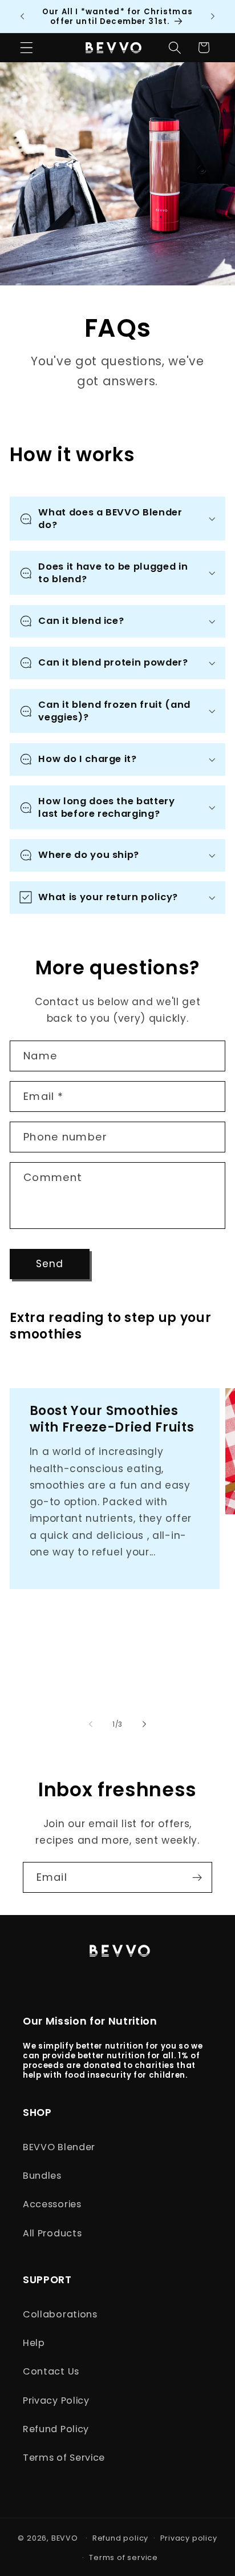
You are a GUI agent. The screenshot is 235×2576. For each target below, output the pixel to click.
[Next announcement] (213, 17)
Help (34, 2343)
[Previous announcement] (22, 17)
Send (50, 1264)
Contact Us (51, 2371)
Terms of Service (64, 2458)
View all (29, 1357)
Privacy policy (189, 2538)
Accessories (52, 2204)
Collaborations (60, 2314)
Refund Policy (56, 2429)
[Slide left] (91, 1724)
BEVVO (65, 2538)
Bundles (42, 2176)
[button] (27, 48)
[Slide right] (144, 1724)
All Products (52, 2233)
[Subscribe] (197, 1877)
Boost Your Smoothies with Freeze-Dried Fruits (112, 1419)
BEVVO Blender (59, 2147)
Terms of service (123, 2557)
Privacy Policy (56, 2400)
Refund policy (120, 2538)
